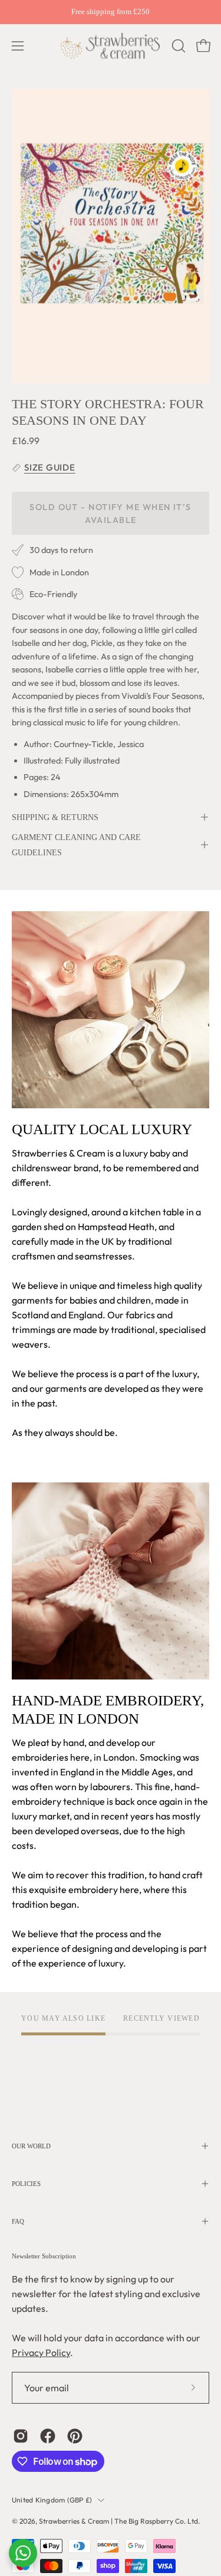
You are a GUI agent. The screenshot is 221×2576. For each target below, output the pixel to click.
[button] (177, 46)
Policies (26, 2184)
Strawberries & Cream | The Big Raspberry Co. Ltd (118, 2521)
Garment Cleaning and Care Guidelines (76, 845)
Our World (31, 2146)
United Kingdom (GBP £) (52, 2500)
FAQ (18, 2221)
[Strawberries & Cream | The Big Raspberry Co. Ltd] (111, 46)
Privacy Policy (41, 2352)
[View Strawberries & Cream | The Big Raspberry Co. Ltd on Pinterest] (75, 2436)
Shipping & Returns (55, 817)
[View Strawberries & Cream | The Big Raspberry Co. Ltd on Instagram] (21, 2436)
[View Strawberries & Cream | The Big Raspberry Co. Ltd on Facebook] (48, 2436)
